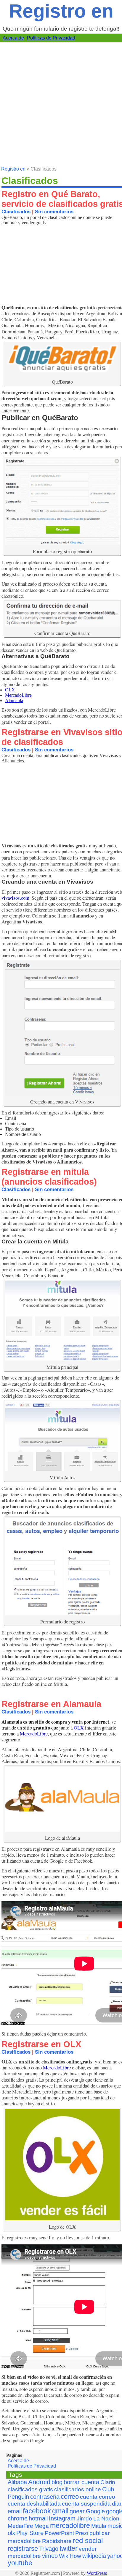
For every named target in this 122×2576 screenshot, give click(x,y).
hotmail (38, 2518)
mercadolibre (70, 2526)
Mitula (99, 2526)
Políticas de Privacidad (51, 38)
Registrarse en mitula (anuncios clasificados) (49, 1177)
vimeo (50, 2556)
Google (95, 2511)
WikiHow (70, 2556)
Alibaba (17, 2482)
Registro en (61, 11)
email (15, 2511)
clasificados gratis (30, 2489)
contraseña (45, 2497)
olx (11, 2533)
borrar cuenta (81, 2482)
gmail (60, 2511)
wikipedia (94, 2556)
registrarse (23, 2549)
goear (77, 2511)
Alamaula (14, 700)
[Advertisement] (61, 104)
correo (70, 2497)
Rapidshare (57, 2541)
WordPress (97, 2573)
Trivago (49, 2549)
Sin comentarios (54, 212)
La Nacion (106, 2519)
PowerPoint (59, 2533)
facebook (37, 2511)
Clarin (108, 2482)
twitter (69, 2549)
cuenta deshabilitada (34, 2504)
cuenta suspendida (86, 2504)
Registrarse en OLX (41, 2044)
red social (88, 2540)
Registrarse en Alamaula (51, 1704)
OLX (10, 690)
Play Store (30, 2533)
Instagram (62, 2518)
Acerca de (13, 38)
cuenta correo (98, 2497)
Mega (42, 2526)
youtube (20, 2563)
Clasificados (16, 212)
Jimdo (84, 2519)
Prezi (82, 2533)
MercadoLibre (18, 695)
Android (39, 2482)
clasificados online (78, 2489)
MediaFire (20, 2526)
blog (57, 2482)
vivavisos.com (15, 898)
